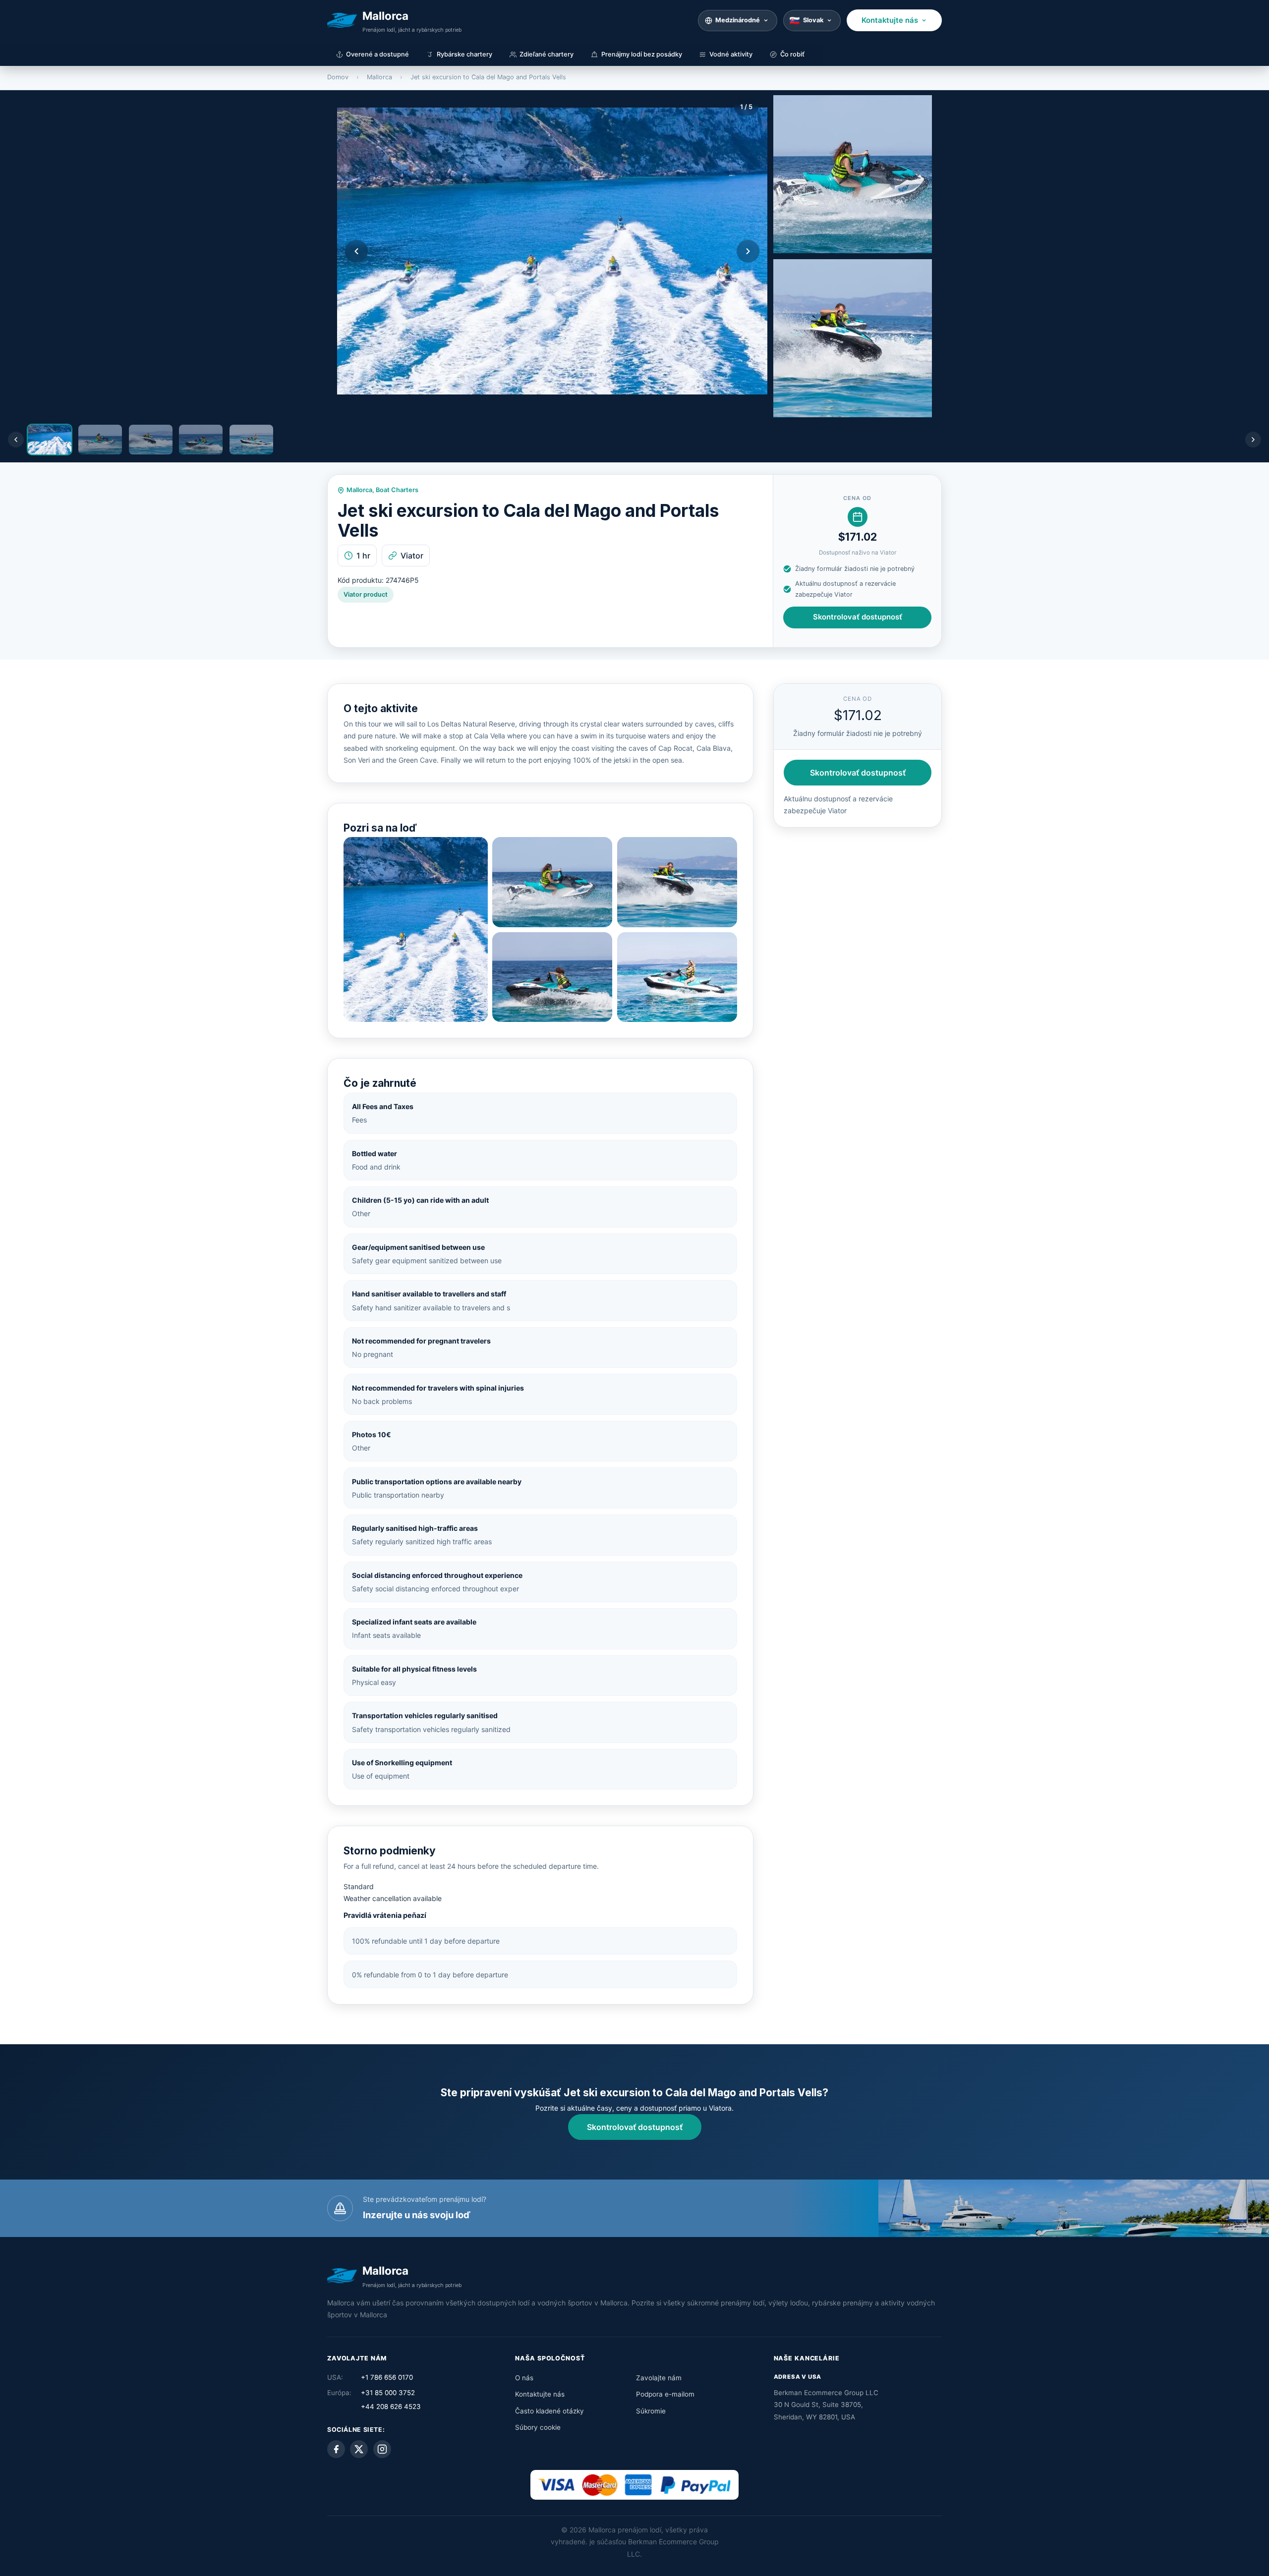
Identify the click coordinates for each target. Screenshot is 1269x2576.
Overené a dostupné (377, 54)
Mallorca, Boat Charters (382, 490)
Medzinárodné (738, 20)
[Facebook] (336, 2449)
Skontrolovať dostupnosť (858, 617)
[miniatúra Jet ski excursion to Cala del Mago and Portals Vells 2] (853, 174)
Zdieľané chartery (547, 54)
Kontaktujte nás (890, 20)
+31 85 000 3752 (388, 2393)
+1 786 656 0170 (387, 2377)
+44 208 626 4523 (391, 2407)
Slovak (813, 20)
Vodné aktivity (731, 54)
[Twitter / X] (359, 2449)
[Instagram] (382, 2449)
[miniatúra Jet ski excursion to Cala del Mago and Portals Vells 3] (853, 338)
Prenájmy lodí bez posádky (642, 54)
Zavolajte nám (659, 2378)
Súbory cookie (538, 2427)
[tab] (50, 440)
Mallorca (379, 77)
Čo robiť (792, 54)
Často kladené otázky (549, 2411)
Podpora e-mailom (665, 2394)
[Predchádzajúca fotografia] (356, 251)
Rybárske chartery (464, 54)
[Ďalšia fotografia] (748, 251)
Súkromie (651, 2411)
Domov (338, 77)
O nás (524, 2378)
